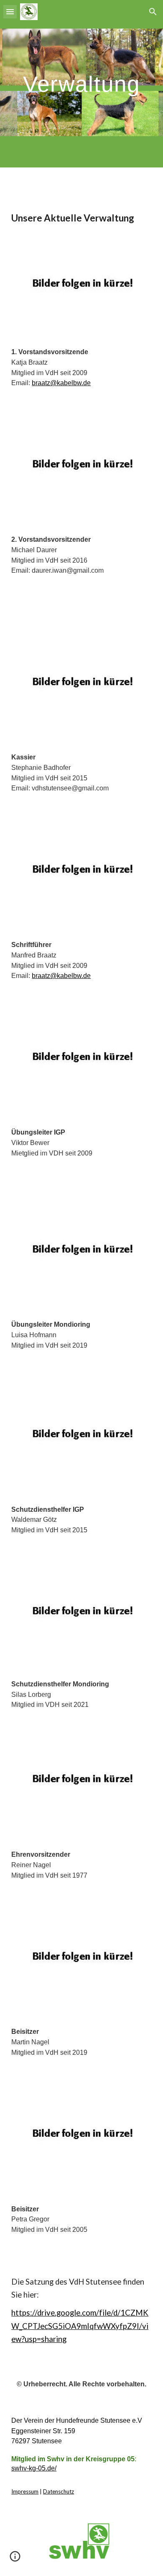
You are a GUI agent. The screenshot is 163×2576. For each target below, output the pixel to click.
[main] (81, 84)
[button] (10, 12)
